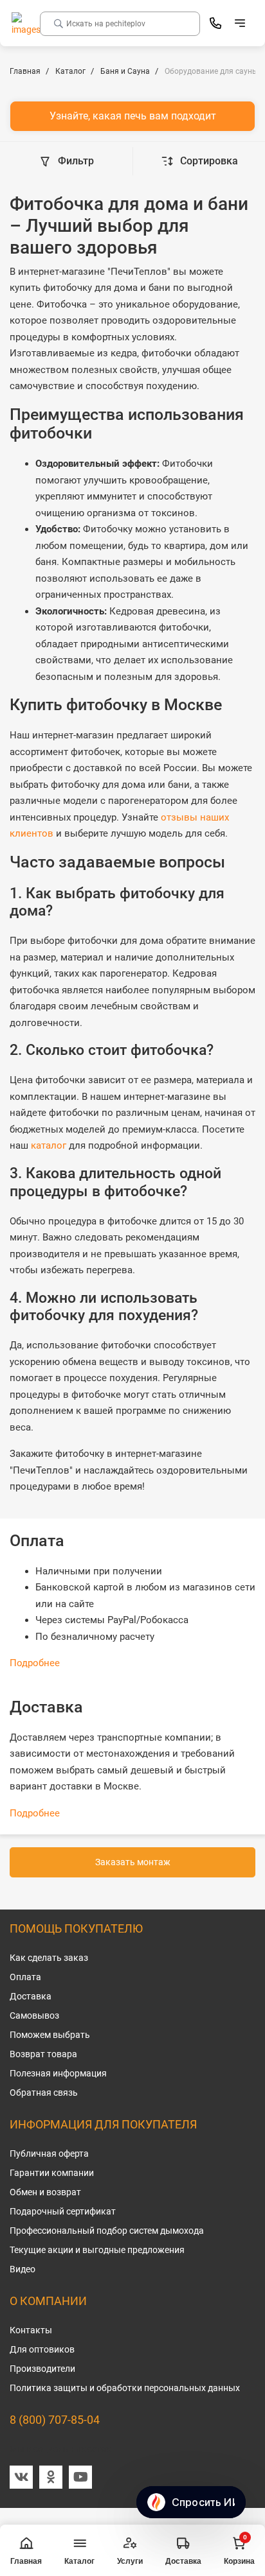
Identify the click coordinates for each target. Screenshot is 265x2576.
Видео (23, 2269)
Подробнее (35, 1663)
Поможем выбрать (50, 2035)
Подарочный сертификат (63, 2211)
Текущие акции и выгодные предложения (97, 2250)
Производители (42, 2369)
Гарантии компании (52, 2173)
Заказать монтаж (133, 1862)
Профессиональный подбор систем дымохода (107, 2231)
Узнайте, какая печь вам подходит (133, 116)
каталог (49, 1145)
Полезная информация (58, 2073)
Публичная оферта (49, 2154)
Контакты (31, 2330)
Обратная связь (44, 2093)
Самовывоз (34, 2015)
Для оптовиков (42, 2349)
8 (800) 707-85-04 (55, 2420)
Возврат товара (43, 2054)
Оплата (25, 1977)
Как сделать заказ (49, 1958)
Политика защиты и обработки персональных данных (125, 2388)
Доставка (31, 1996)
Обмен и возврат (45, 2192)
